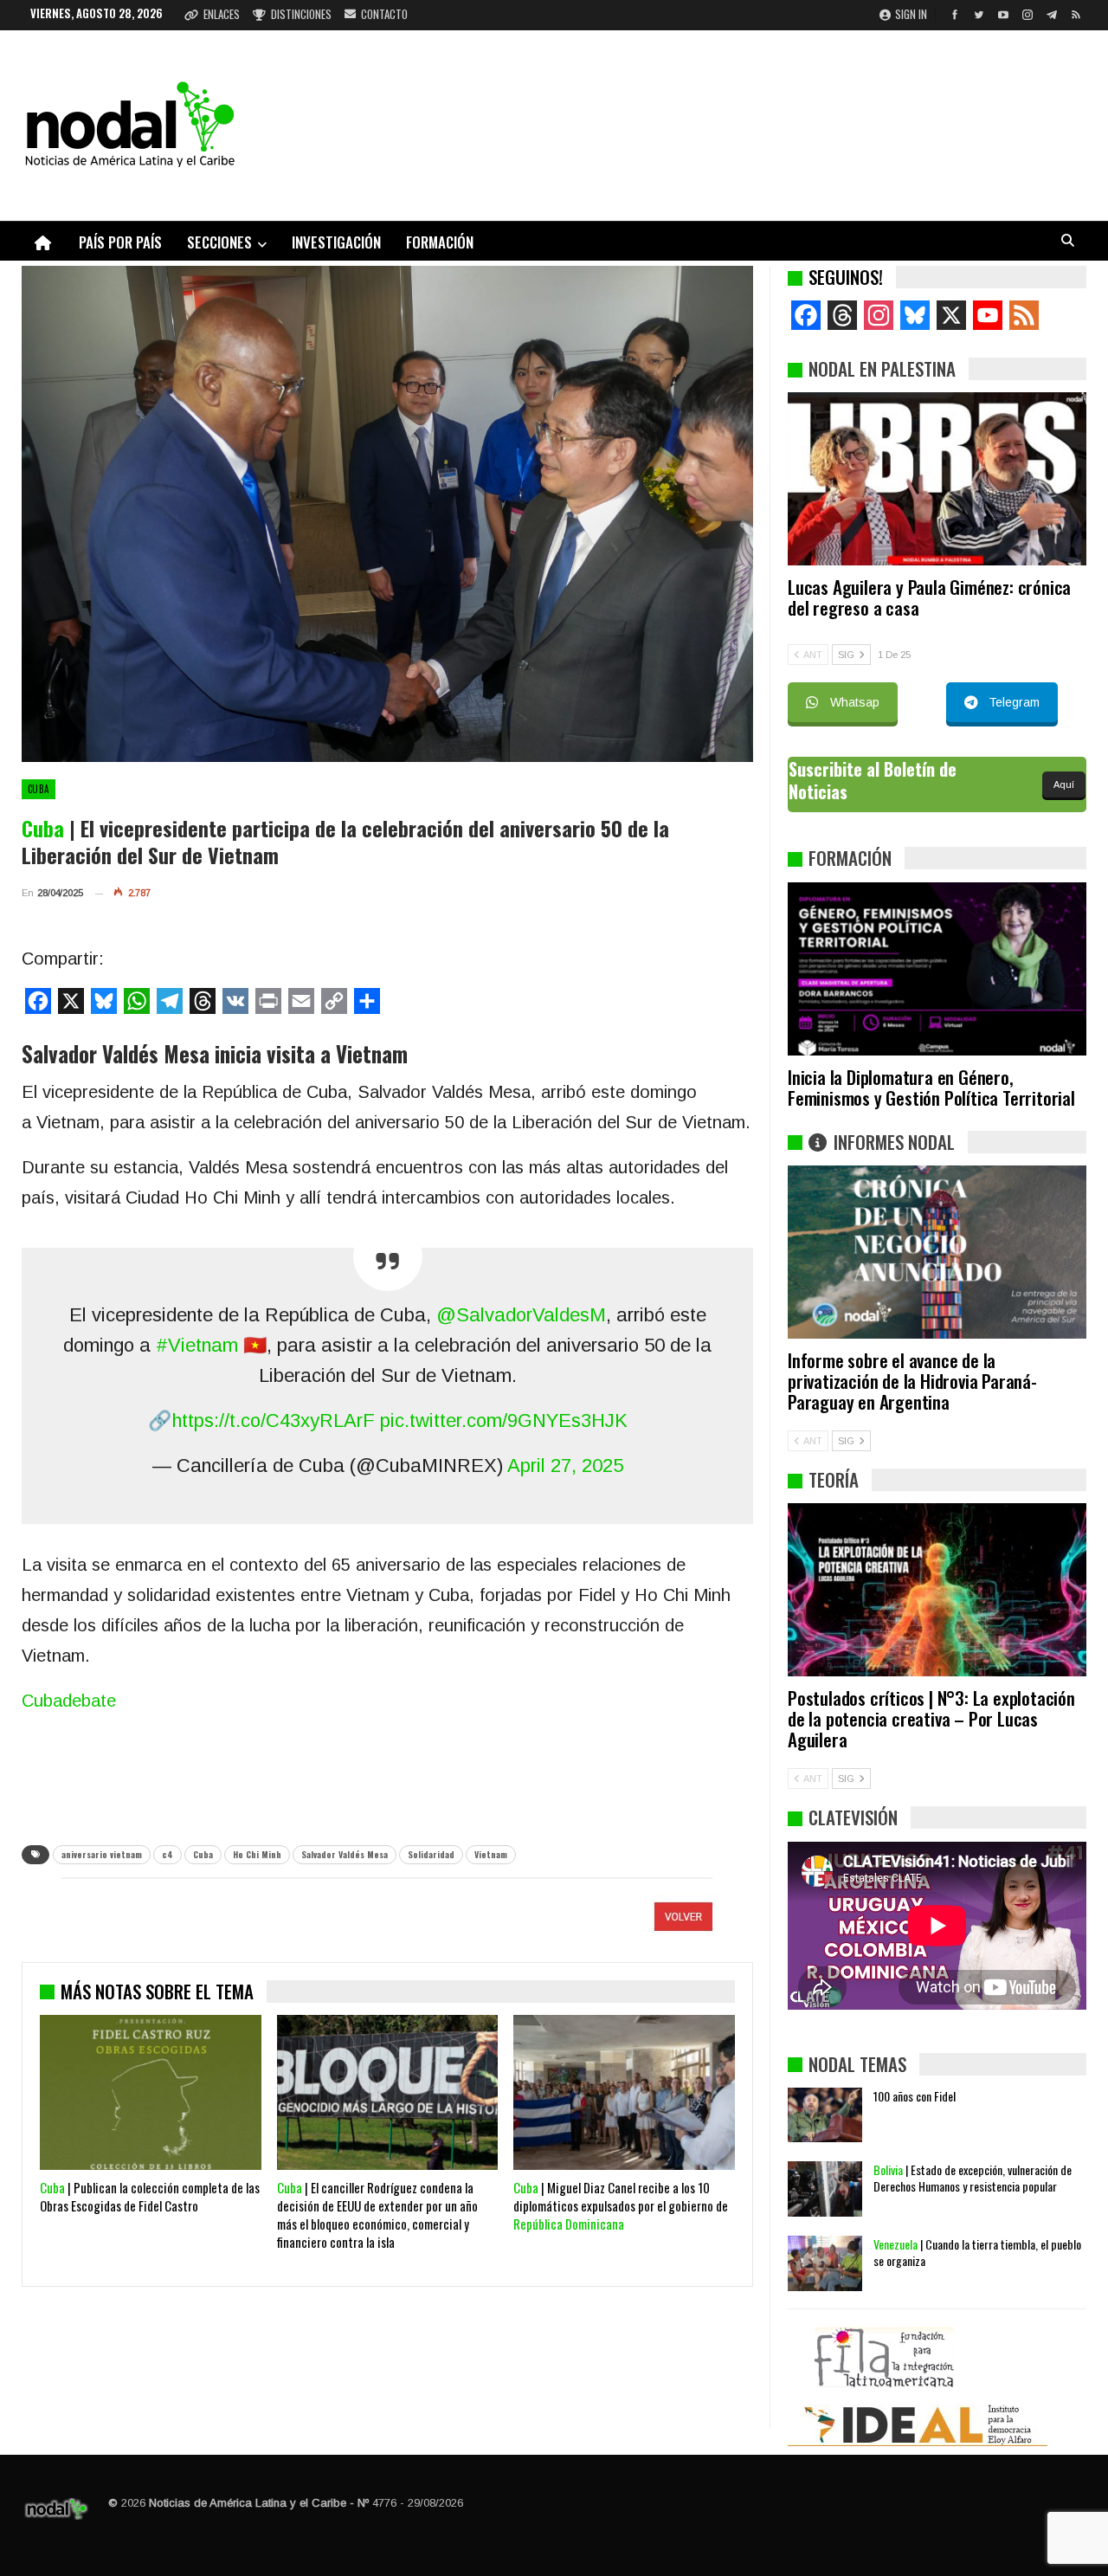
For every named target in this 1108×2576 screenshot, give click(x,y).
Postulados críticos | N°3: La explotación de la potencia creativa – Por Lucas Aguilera (931, 1718)
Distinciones (301, 14)
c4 (167, 1854)
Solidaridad (431, 1854)
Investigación (336, 242)
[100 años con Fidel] (825, 2115)
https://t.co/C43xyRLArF (273, 1420)
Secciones (219, 242)
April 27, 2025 (565, 1466)
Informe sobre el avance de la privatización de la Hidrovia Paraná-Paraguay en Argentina (912, 1381)
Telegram (1014, 702)
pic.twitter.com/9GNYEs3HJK (504, 1420)
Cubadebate (69, 1701)
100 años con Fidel (915, 2096)
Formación (440, 242)
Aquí (1064, 784)
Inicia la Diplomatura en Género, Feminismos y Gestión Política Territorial (931, 1087)
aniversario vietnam (102, 1854)
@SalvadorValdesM (521, 1315)
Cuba (39, 789)
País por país (120, 242)
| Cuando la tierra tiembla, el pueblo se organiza (977, 2252)
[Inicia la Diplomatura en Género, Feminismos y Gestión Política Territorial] (937, 969)
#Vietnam (197, 1345)
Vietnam (491, 1854)
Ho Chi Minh (257, 1854)
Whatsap (855, 702)
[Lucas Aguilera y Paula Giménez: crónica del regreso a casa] (937, 479)
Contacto (384, 14)
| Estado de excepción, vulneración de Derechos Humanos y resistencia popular (973, 2178)
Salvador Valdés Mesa (345, 1854)
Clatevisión (853, 1817)
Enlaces (222, 14)
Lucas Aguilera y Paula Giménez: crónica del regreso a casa (929, 597)
